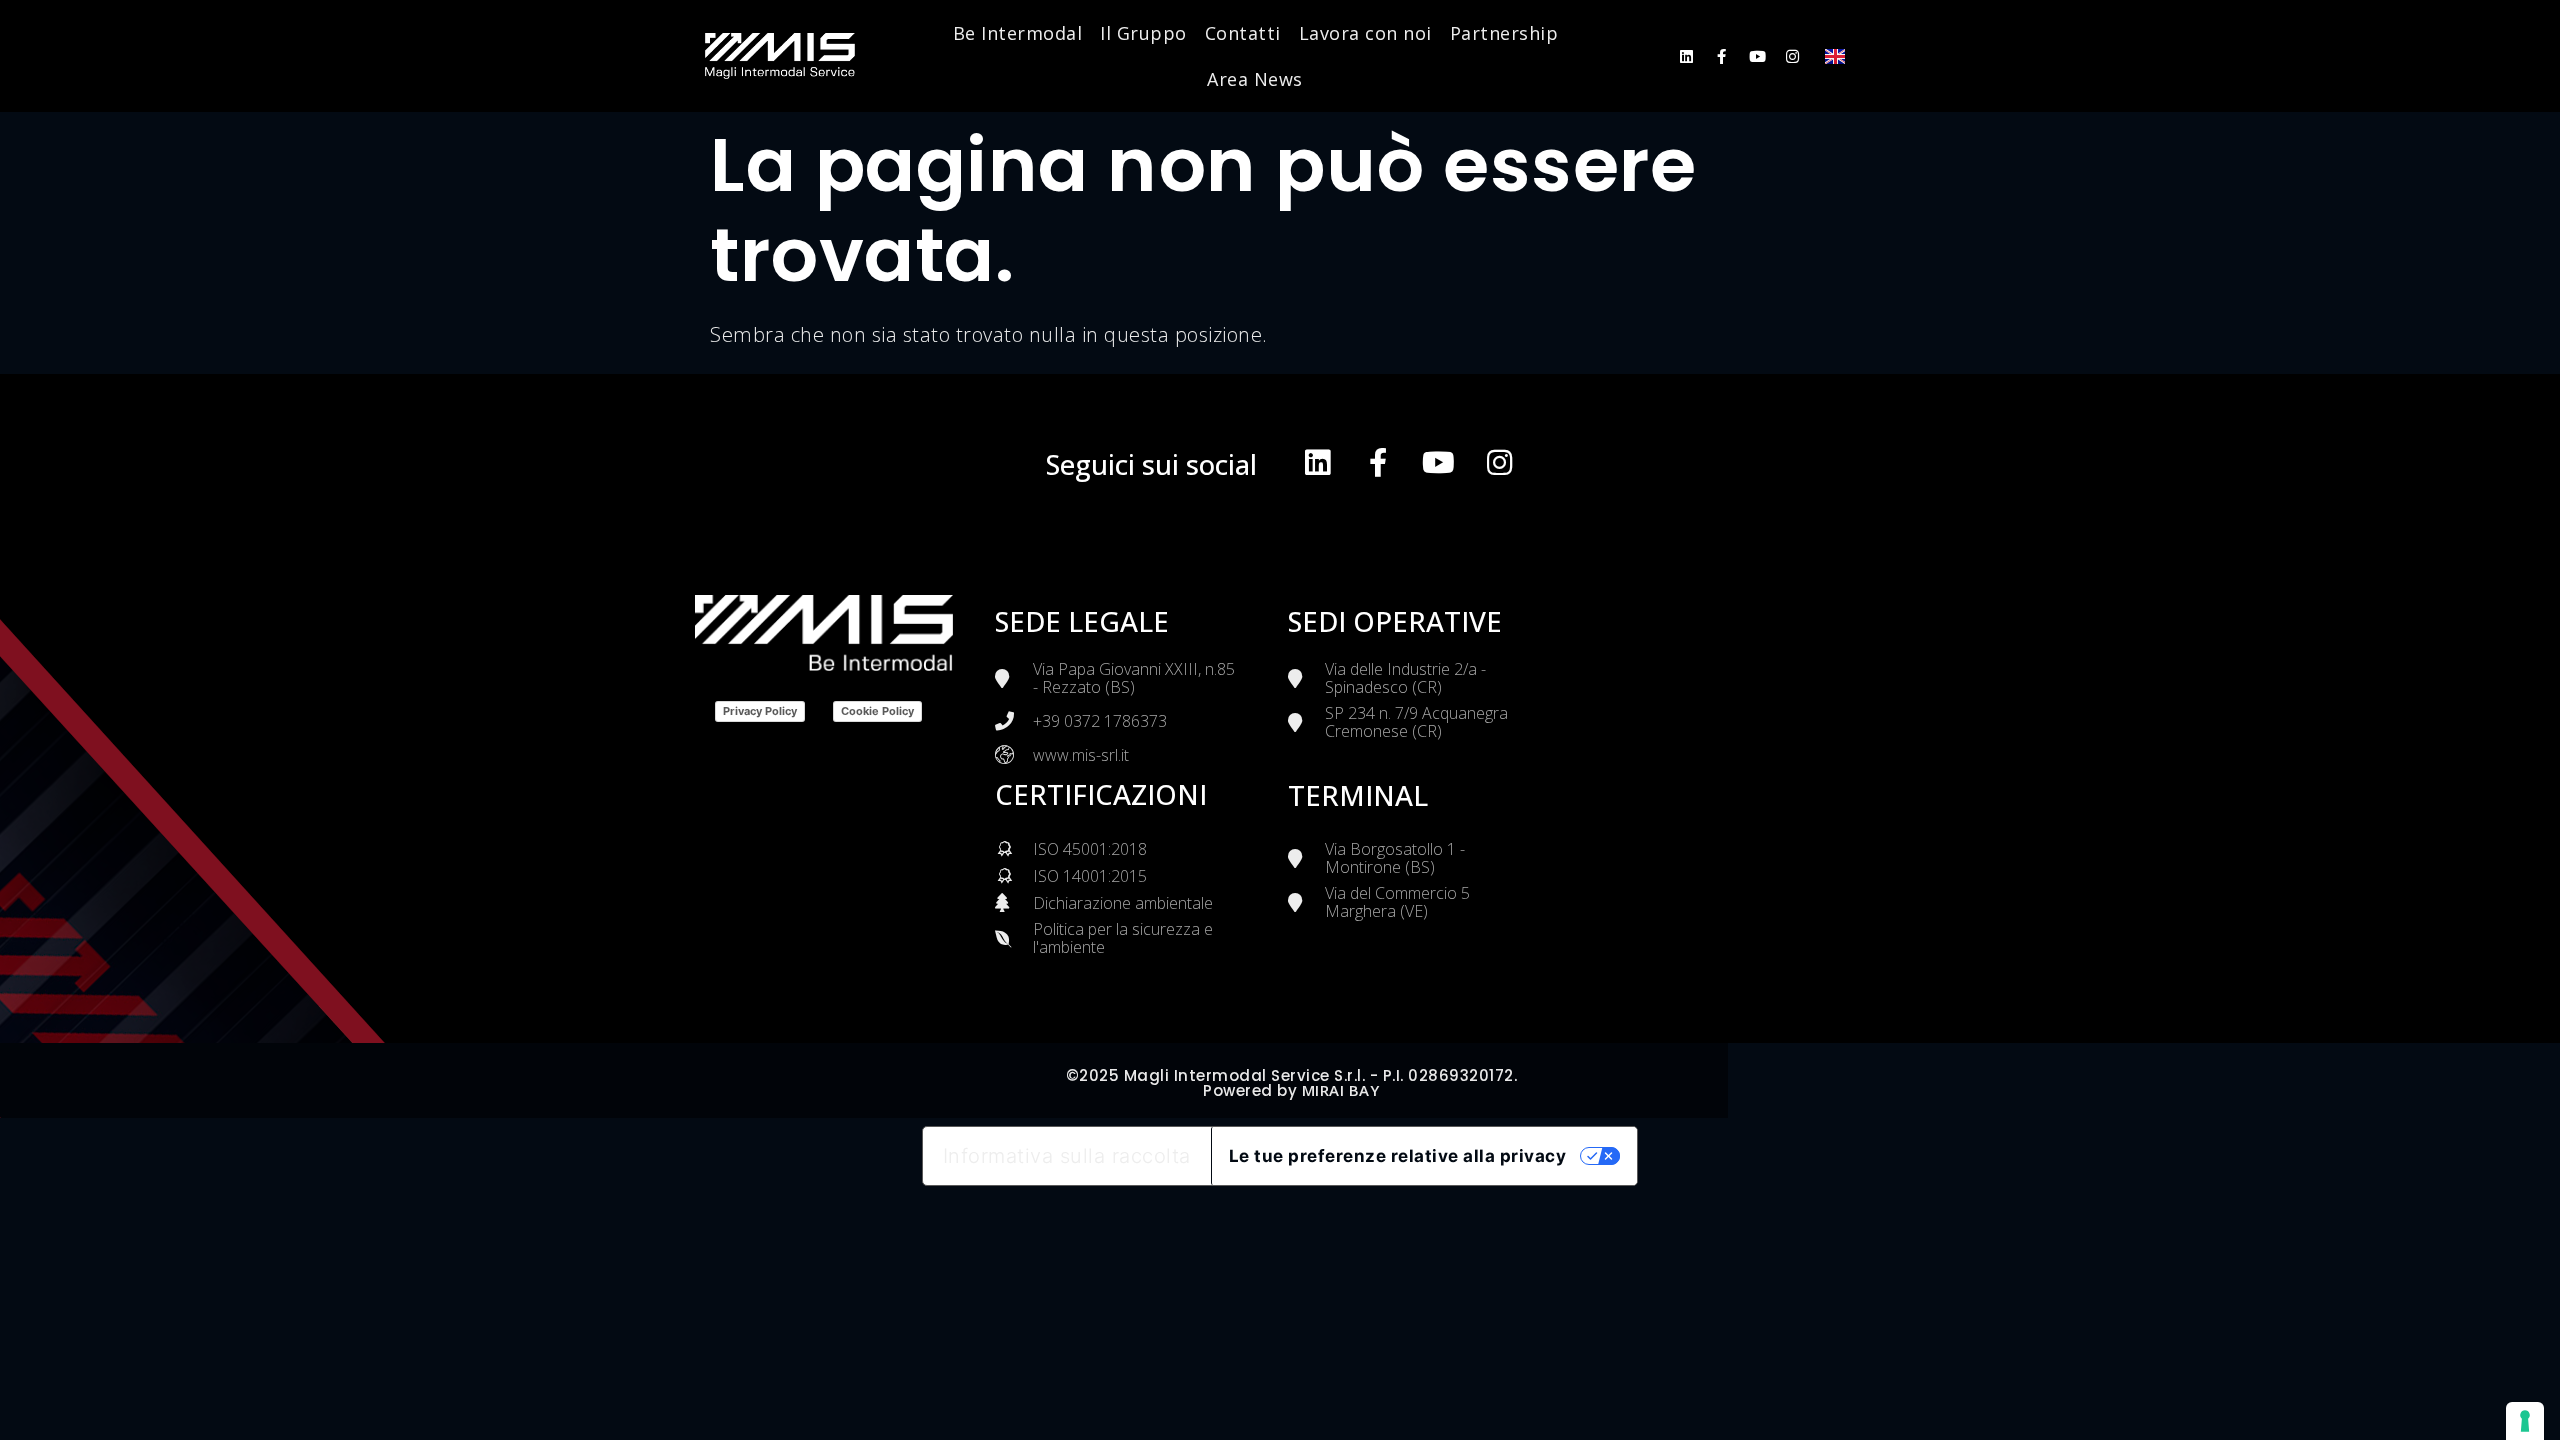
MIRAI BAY (1341, 1090)
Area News (1255, 79)
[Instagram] (1792, 56)
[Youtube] (1757, 56)
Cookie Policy (877, 711)
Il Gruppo (1143, 33)
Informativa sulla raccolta (1067, 1156)
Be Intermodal (1018, 33)
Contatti (1243, 33)
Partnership (1504, 33)
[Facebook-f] (1721, 56)
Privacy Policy (760, 711)
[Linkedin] (1686, 56)
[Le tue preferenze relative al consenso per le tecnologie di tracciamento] (2525, 1421)
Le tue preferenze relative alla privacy (1398, 1156)
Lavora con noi (1365, 33)
